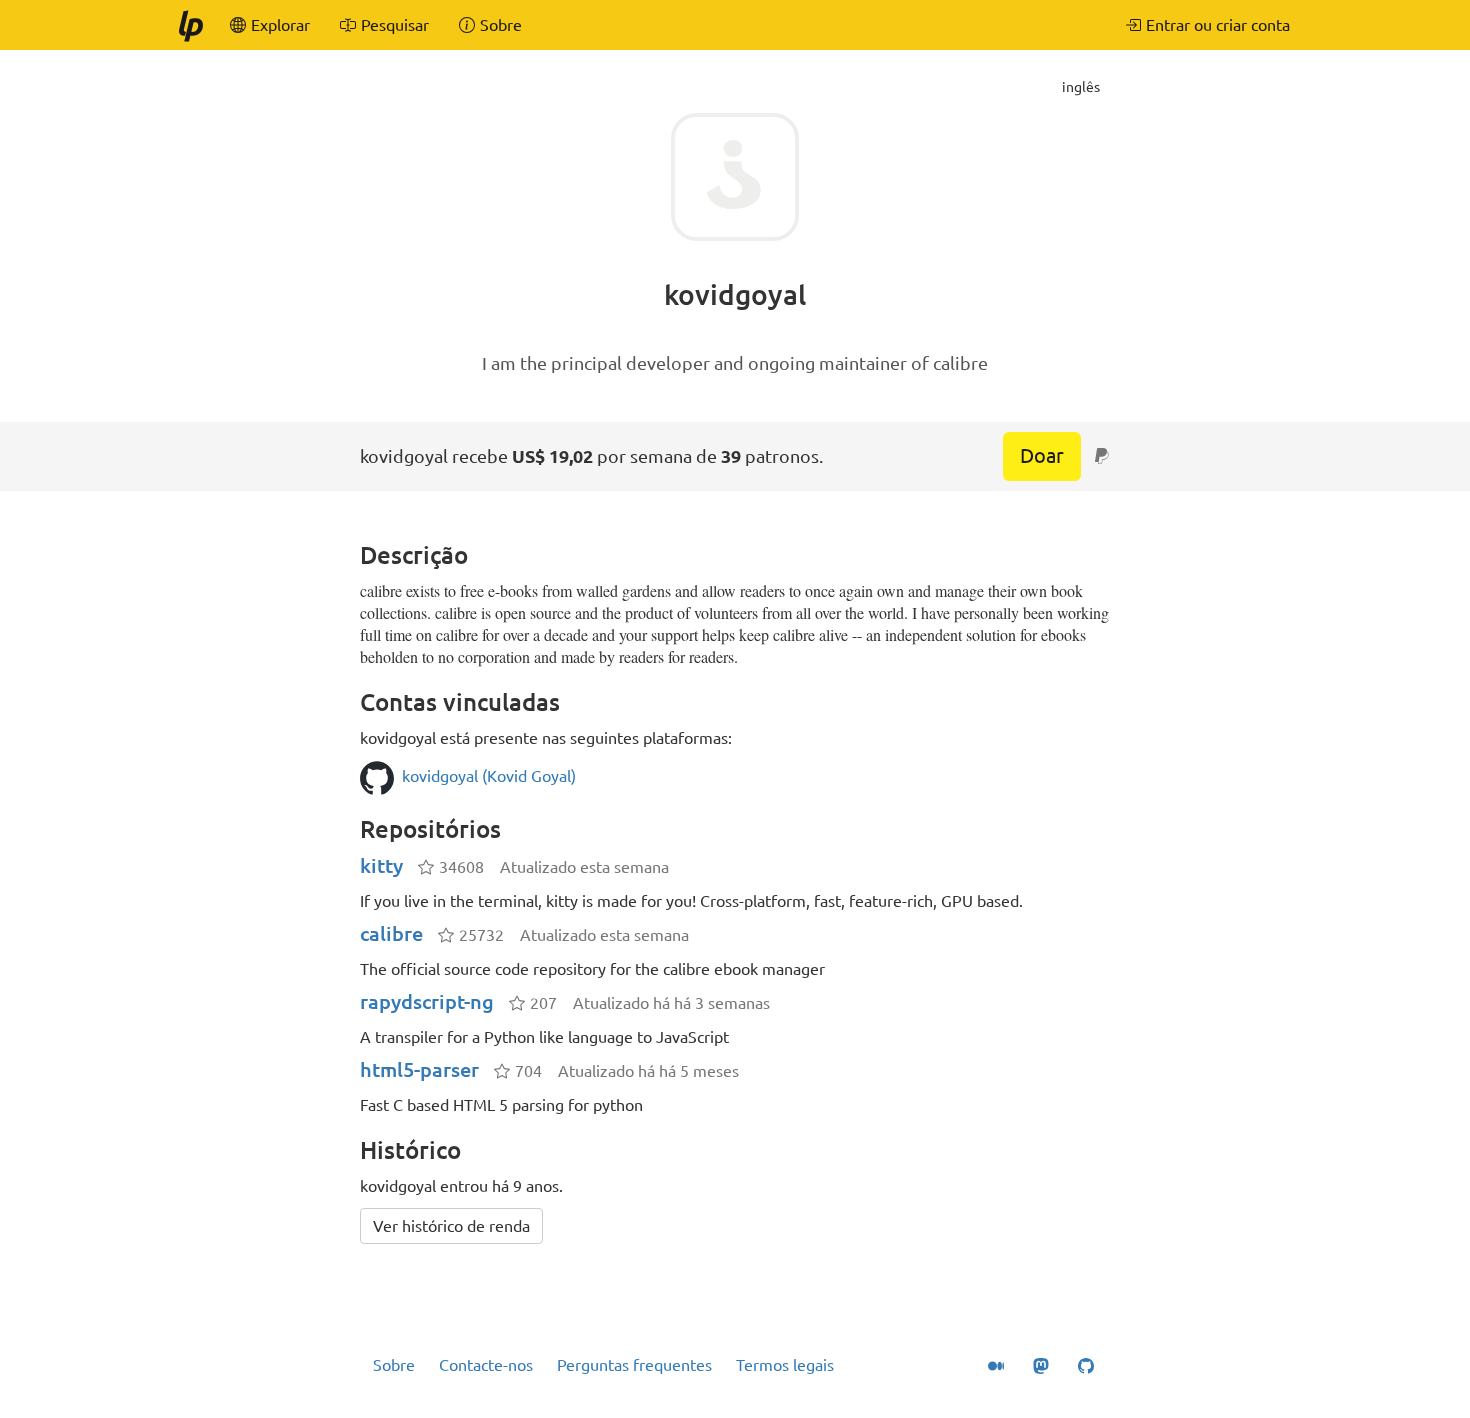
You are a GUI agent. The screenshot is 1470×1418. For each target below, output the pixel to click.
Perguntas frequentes (634, 1365)
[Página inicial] (190, 25)
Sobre (394, 1365)
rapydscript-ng (427, 1001)
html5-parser (419, 1069)
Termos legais (785, 1365)
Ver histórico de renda (451, 1226)
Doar (1042, 455)
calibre (391, 933)
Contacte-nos (486, 1365)
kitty (381, 865)
